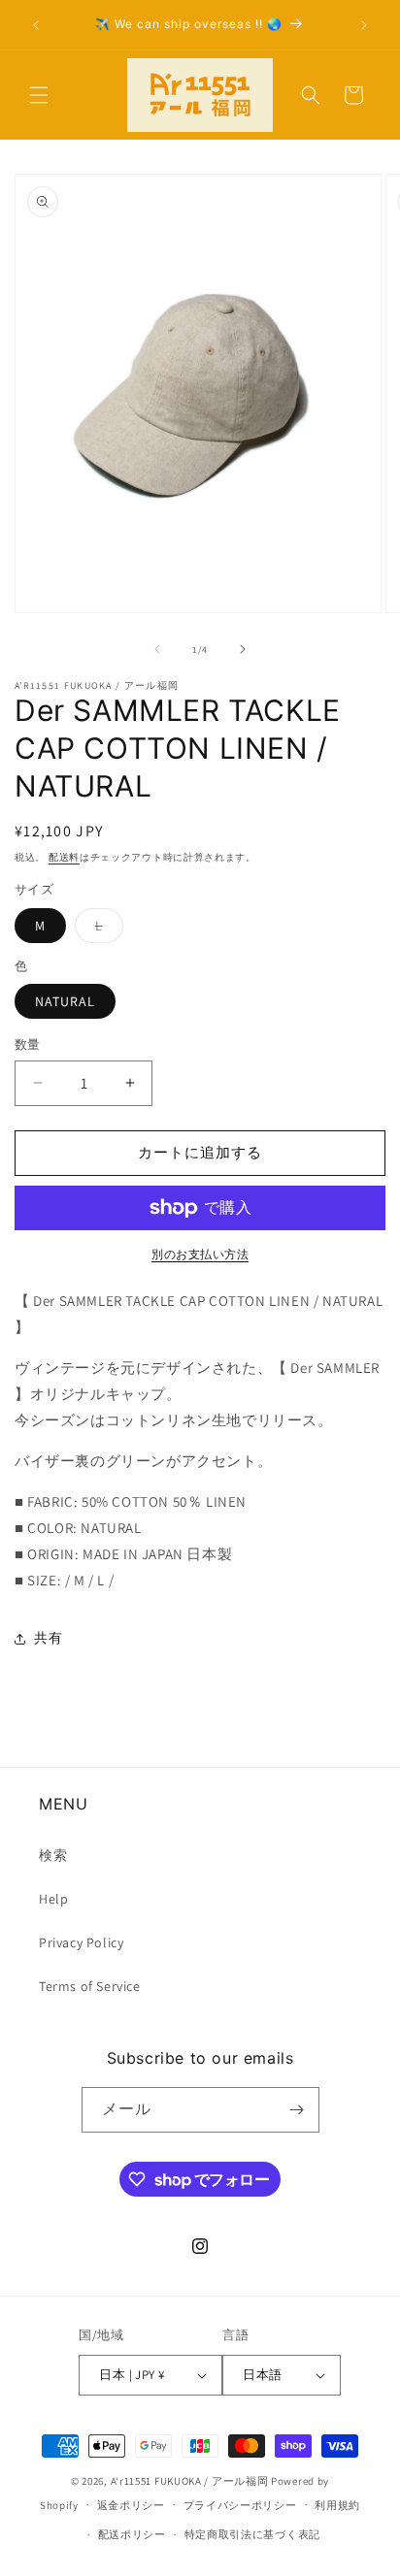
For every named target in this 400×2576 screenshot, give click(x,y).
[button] (39, 95)
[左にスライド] (157, 649)
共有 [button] (48, 1638)
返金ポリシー (131, 2505)
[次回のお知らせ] (364, 25)
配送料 (64, 857)
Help (53, 1899)
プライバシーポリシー (240, 2505)
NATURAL (65, 1001)
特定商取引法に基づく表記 (252, 2534)
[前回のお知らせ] (36, 25)
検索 (53, 1855)
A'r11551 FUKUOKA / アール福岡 (190, 2481)
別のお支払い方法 (200, 1254)
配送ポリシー (132, 2534)
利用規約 (337, 2505)
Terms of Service (90, 1986)
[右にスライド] (243, 649)
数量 (28, 1044)
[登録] (297, 2110)
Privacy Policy (81, 1942)
